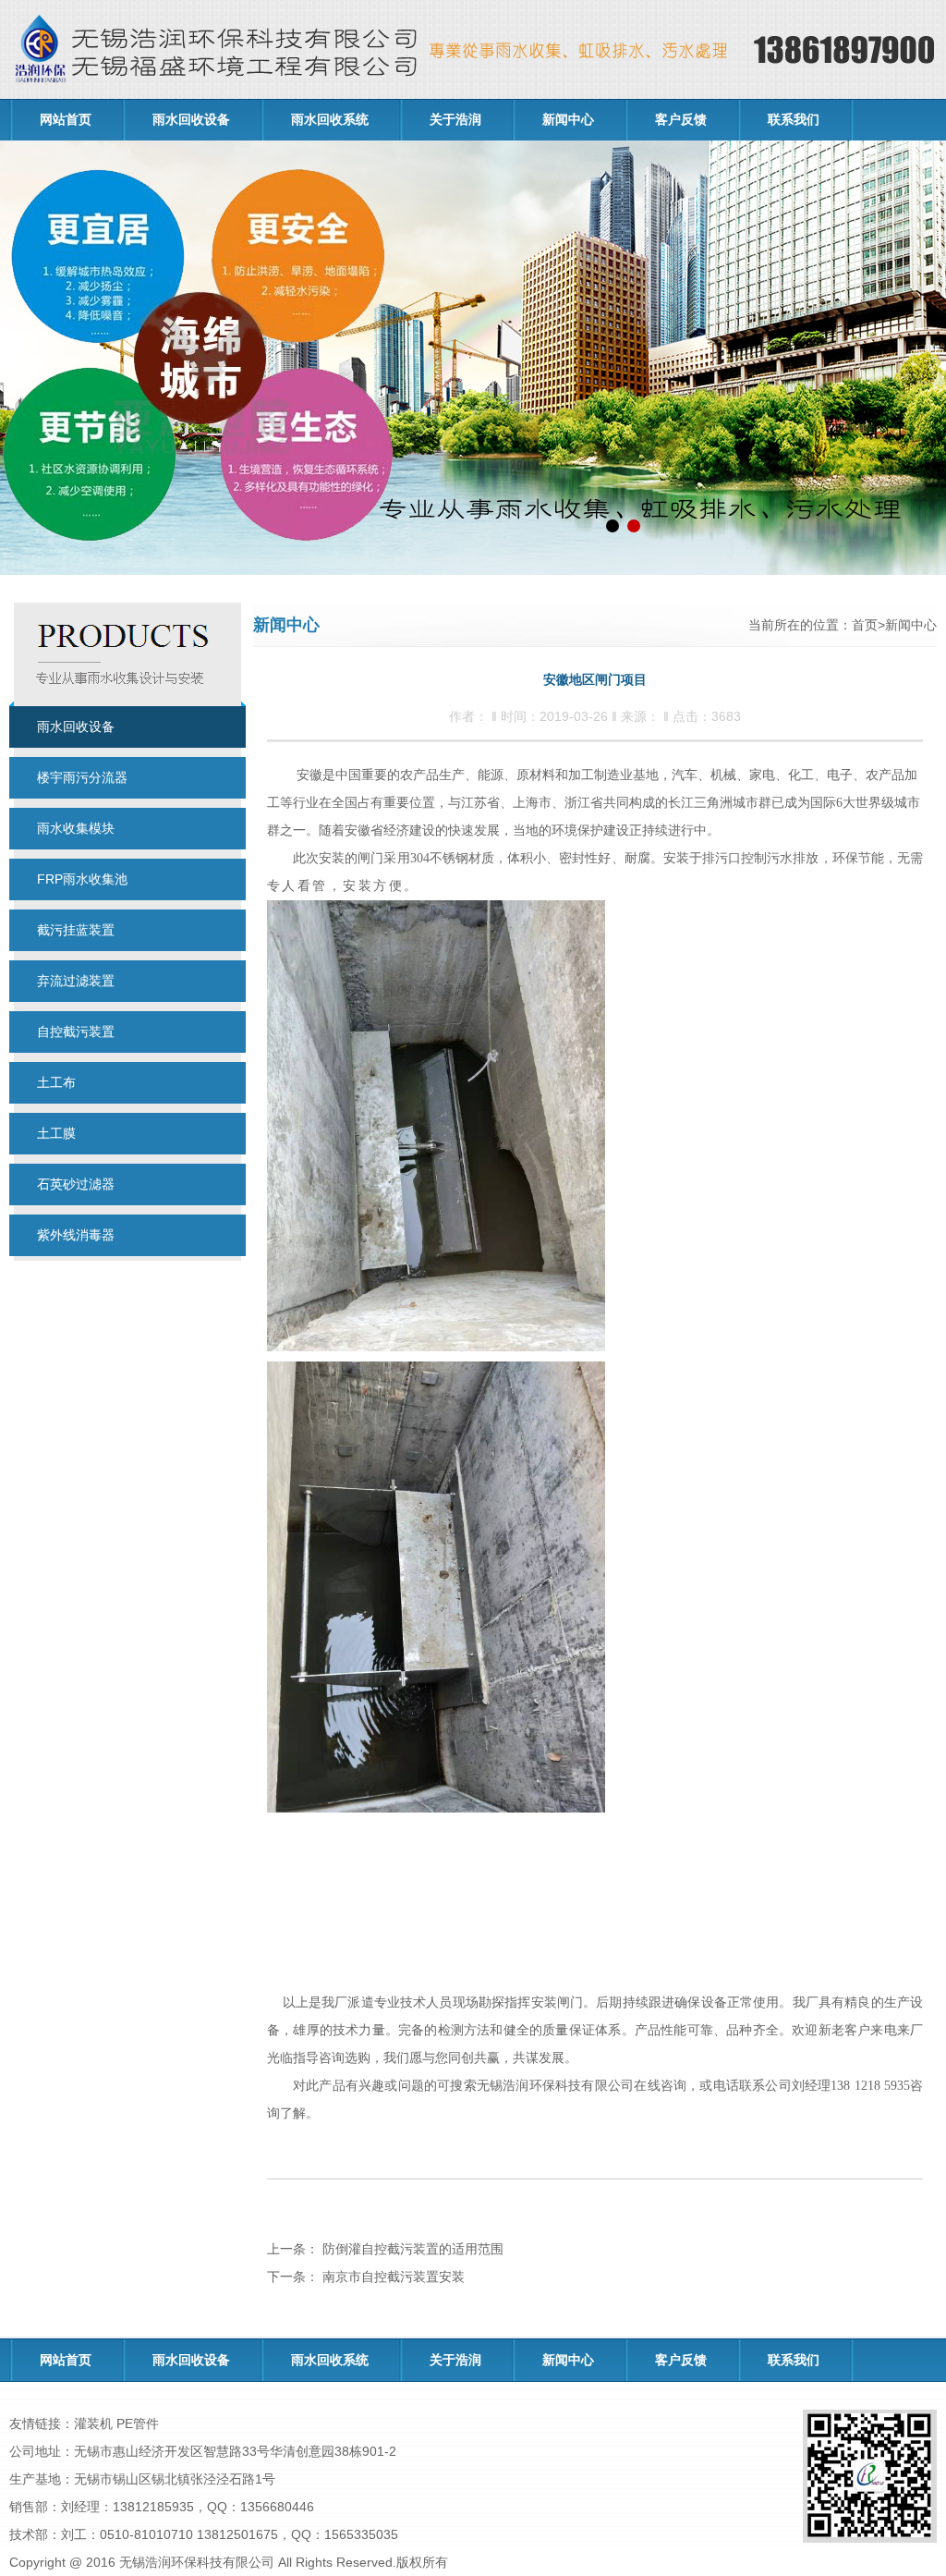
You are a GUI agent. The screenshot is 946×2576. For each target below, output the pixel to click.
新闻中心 (568, 120)
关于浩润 (455, 120)
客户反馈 (681, 120)
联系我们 (794, 120)
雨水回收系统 (330, 120)
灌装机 (93, 2423)
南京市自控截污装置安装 (392, 2277)
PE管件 (138, 2423)
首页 (865, 625)
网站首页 (66, 120)
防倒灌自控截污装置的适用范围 (411, 2249)
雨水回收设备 (191, 120)
